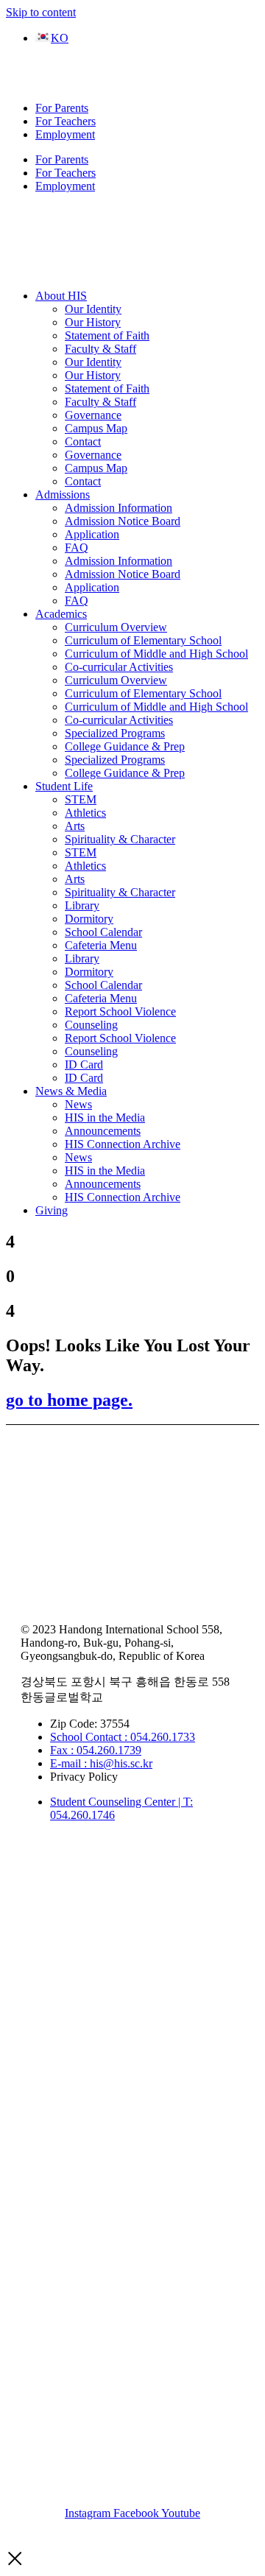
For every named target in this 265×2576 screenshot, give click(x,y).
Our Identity (93, 309)
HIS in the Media (105, 1118)
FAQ (77, 548)
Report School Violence (120, 1011)
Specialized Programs (115, 733)
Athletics (85, 813)
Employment (65, 134)
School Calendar (103, 932)
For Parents (62, 108)
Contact (83, 441)
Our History (93, 322)
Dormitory (89, 919)
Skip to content (41, 12)
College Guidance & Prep (125, 746)
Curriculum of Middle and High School (156, 654)
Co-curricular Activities (119, 667)
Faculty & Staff (100, 349)
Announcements (103, 1131)
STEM (81, 799)
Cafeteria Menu (101, 945)
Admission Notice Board (123, 521)
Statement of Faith (107, 335)
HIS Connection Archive (123, 1144)
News (78, 1104)
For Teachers (66, 121)
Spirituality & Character (120, 839)
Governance (93, 415)
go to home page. (69, 1400)
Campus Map (96, 428)
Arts (75, 826)
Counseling (91, 1025)
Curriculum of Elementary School (143, 640)
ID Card (84, 1064)
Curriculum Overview (116, 627)
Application (92, 534)
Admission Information (119, 508)
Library (82, 905)
